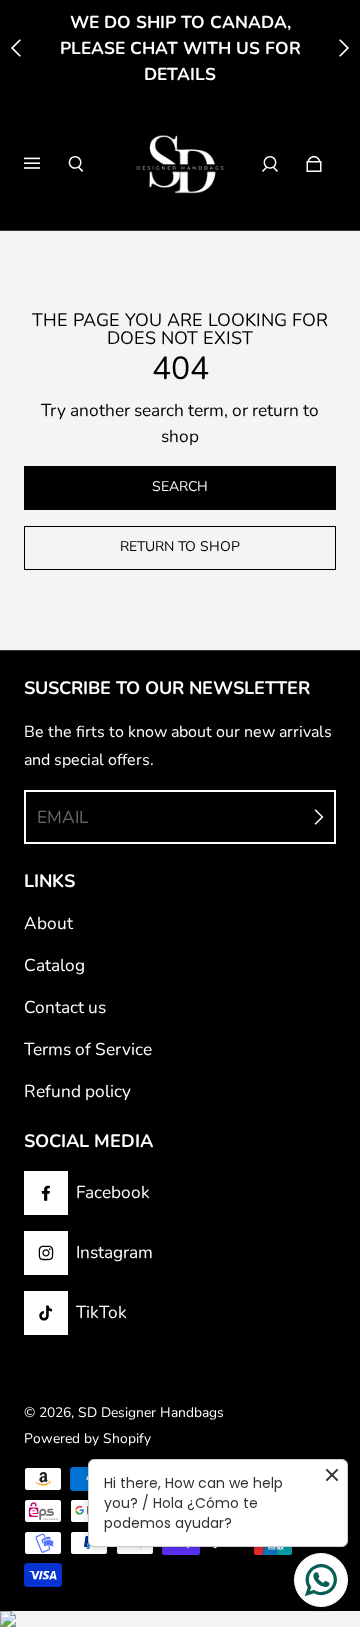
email (62, 817)
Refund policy (77, 1091)
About (48, 923)
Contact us (65, 1007)
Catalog (54, 965)
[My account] (270, 164)
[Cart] (314, 164)
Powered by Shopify (87, 1438)
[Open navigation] (46, 164)
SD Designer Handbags (151, 1412)
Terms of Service (88, 1049)
